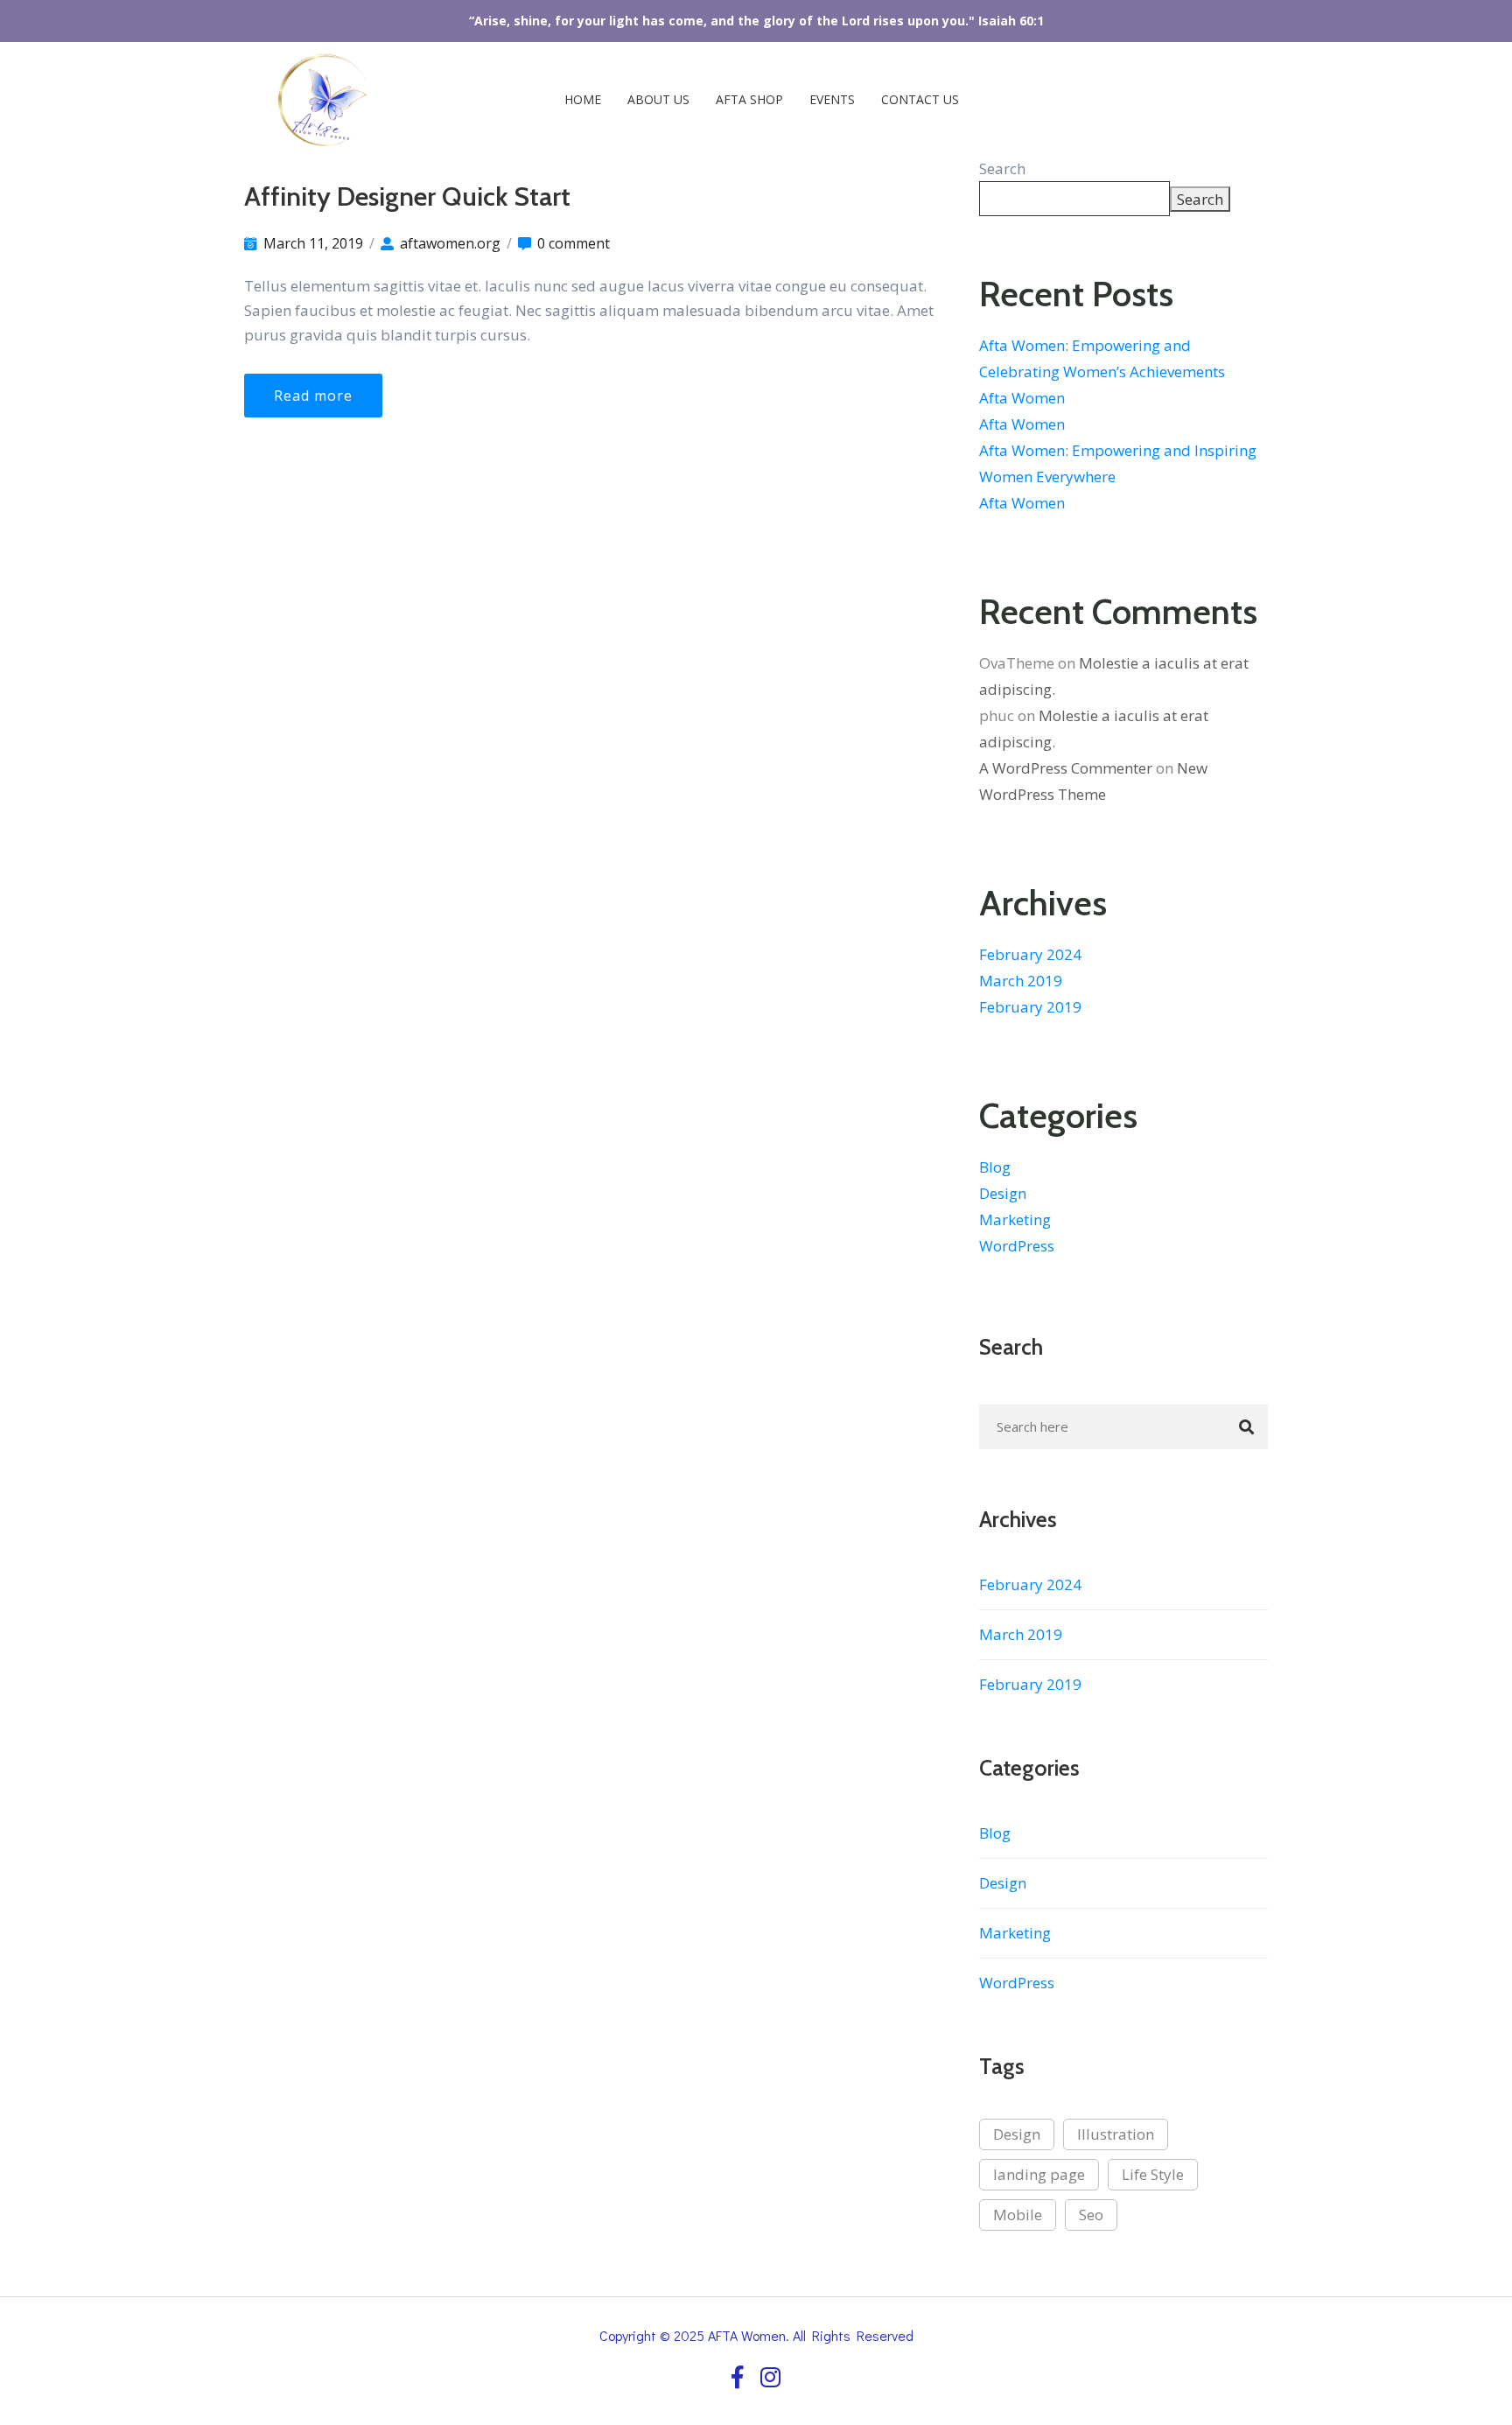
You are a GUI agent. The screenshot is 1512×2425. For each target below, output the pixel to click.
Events (832, 99)
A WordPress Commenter (1066, 768)
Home (581, 99)
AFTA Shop (749, 99)
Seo (1091, 2215)
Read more (313, 396)
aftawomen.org (450, 243)
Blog (995, 1167)
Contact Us (920, 99)
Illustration (1116, 2134)
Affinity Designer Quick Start (407, 196)
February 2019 (1030, 1007)
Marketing (1015, 1220)
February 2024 (1030, 954)
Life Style (1153, 2174)
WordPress (1017, 1246)
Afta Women (1022, 398)
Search (1002, 168)
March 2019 (1021, 981)
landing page (1039, 2174)
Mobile (1018, 2215)
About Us (658, 99)
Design (1003, 1193)
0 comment (574, 243)
